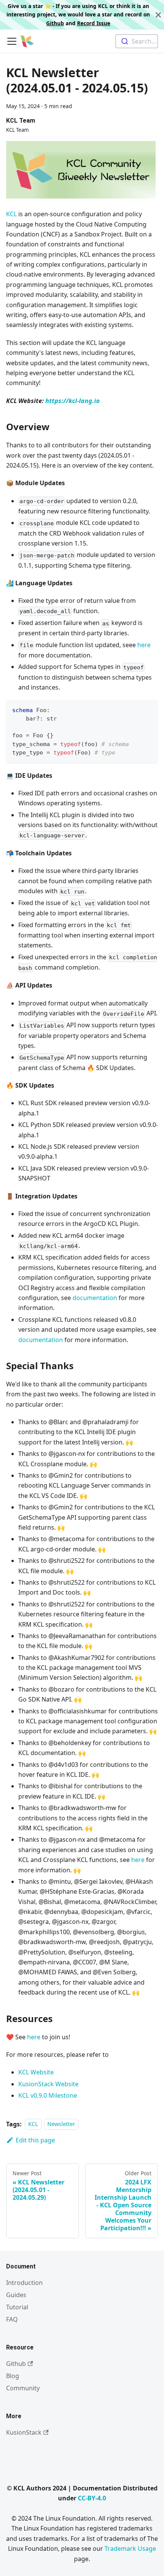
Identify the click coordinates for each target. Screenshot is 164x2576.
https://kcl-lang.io (72, 401)
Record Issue (94, 23)
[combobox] (137, 41)
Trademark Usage (130, 2548)
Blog (13, 2376)
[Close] (158, 15)
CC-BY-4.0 (92, 2498)
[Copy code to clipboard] (149, 709)
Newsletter (61, 2124)
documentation (95, 1298)
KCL (11, 214)
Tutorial (17, 2307)
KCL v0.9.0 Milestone (48, 2095)
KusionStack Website (48, 2084)
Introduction (24, 2283)
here (144, 645)
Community (23, 2388)
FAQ (12, 2319)
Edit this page (35, 2140)
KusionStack (24, 2432)
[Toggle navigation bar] (12, 41)
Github (55, 23)
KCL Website (36, 2072)
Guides (16, 2295)
